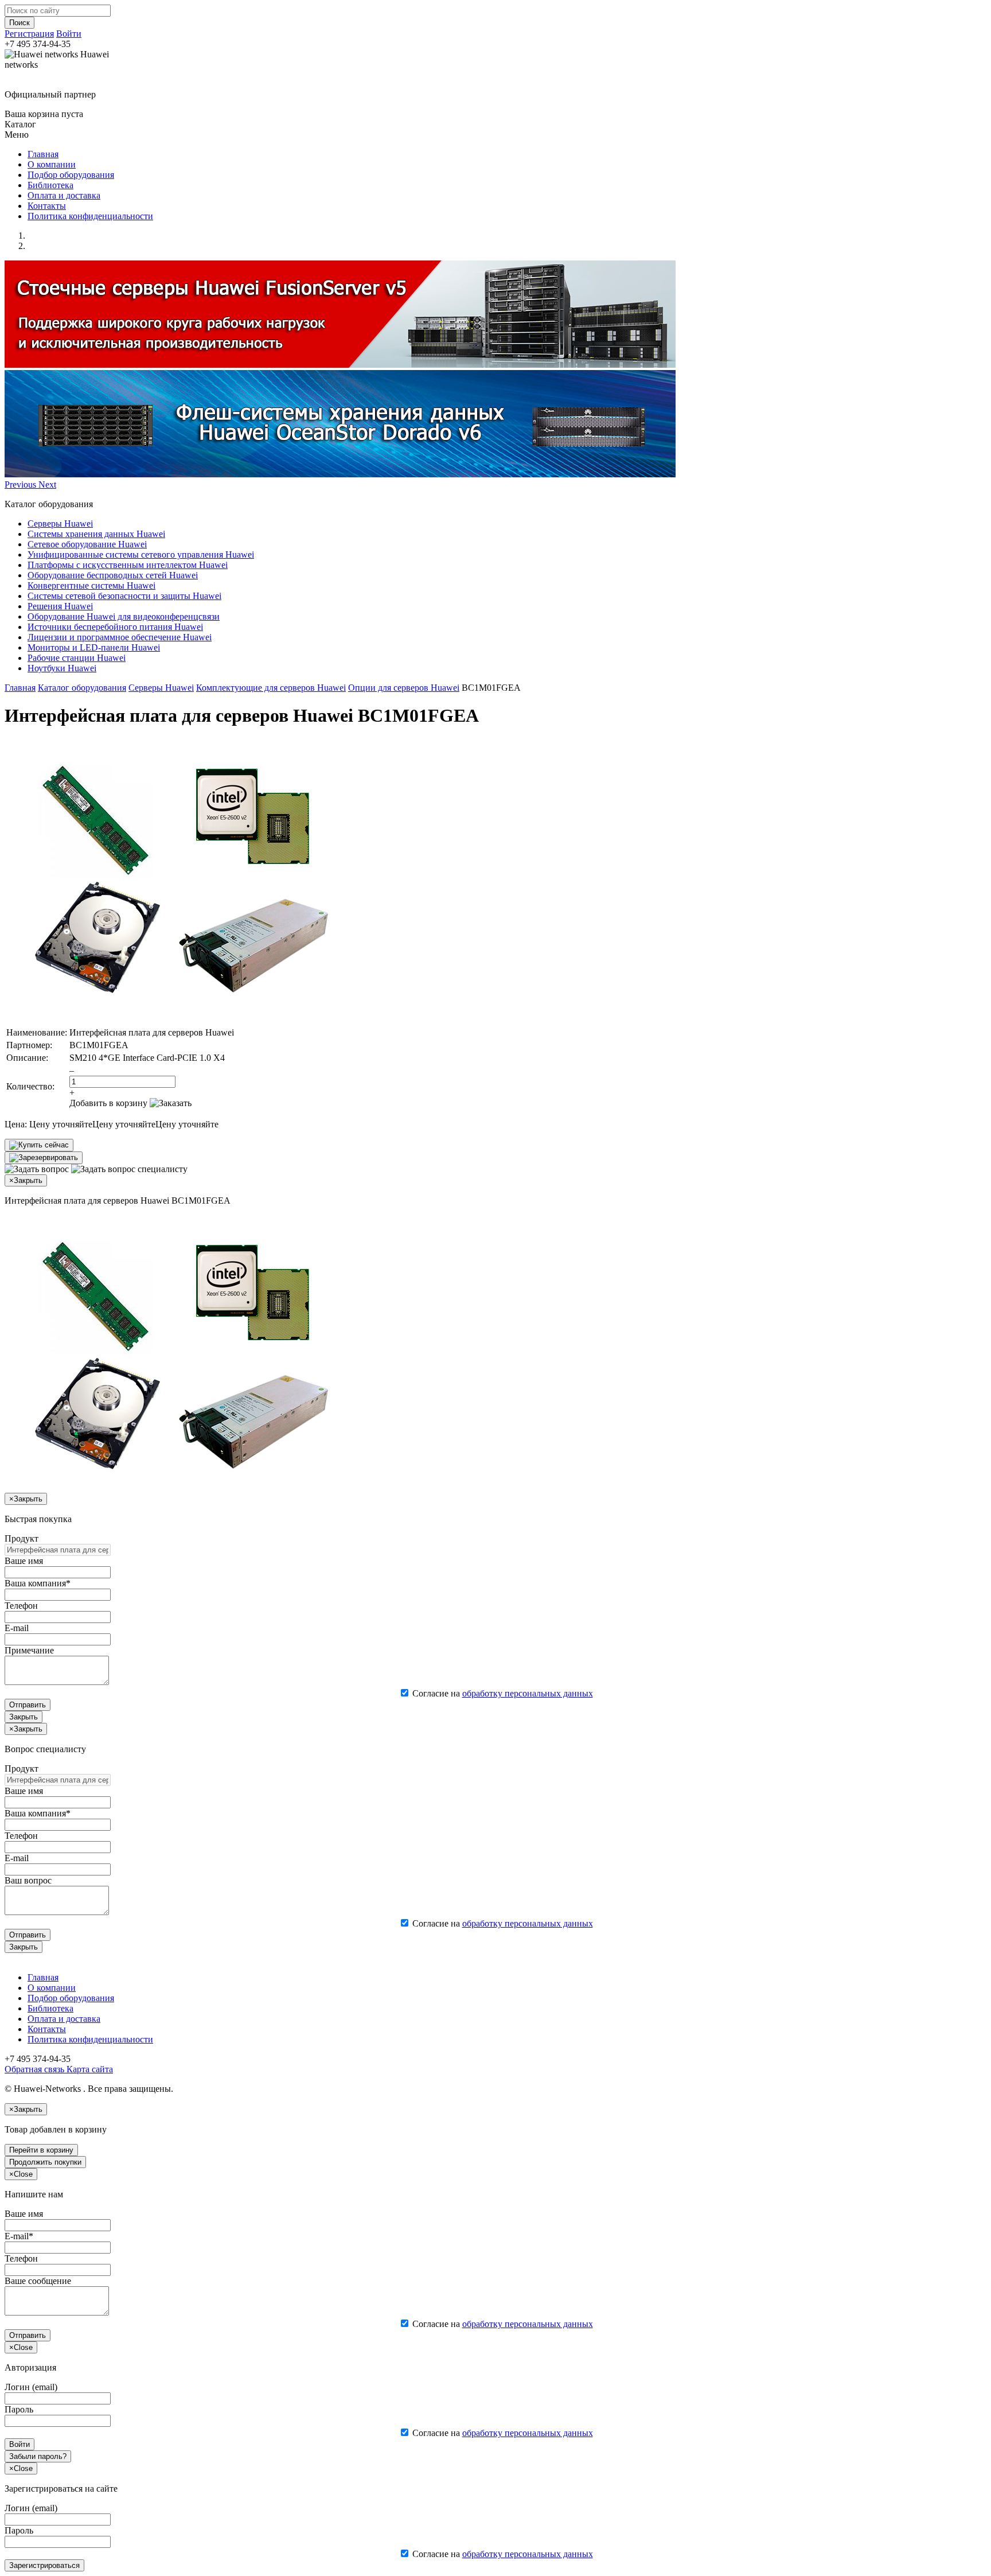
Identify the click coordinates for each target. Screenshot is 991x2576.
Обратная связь (34, 2069)
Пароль (19, 2409)
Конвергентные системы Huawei (91, 585)
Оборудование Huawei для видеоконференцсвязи (124, 616)
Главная (43, 154)
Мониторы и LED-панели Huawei (94, 647)
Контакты (47, 206)
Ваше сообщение (38, 2281)
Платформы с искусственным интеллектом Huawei (128, 565)
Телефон (21, 1606)
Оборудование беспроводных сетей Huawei (113, 575)
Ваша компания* (38, 1583)
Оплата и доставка (64, 195)
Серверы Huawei (60, 524)
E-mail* (19, 2236)
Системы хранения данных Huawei (96, 534)
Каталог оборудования (82, 688)
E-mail (17, 1628)
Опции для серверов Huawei (404, 688)
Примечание (29, 1650)
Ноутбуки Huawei (62, 668)
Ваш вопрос (28, 1880)
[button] (22, 485)
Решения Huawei (60, 606)
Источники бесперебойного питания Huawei (115, 627)
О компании (52, 164)
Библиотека (50, 185)
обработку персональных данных (528, 1693)
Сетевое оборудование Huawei (87, 544)
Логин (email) (31, 2387)
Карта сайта (89, 2069)
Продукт (22, 1538)
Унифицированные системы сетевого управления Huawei (141, 554)
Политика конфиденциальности (90, 216)
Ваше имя (24, 1561)
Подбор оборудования (71, 175)
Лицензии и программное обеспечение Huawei (120, 637)
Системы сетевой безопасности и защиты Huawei (124, 596)
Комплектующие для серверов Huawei (271, 688)
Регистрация (29, 34)
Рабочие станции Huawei (77, 658)
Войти (69, 34)
